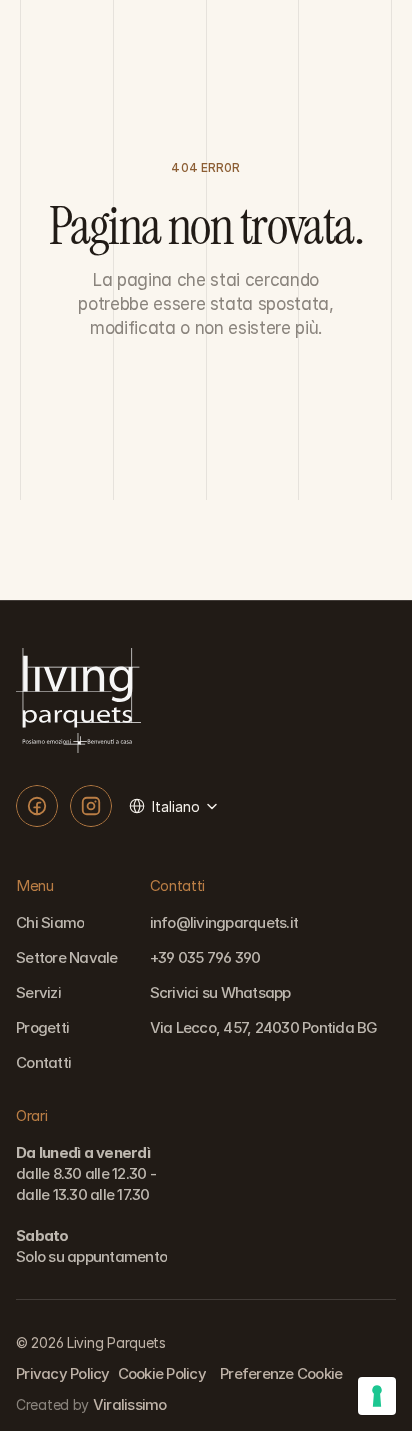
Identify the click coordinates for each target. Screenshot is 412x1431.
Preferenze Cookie (281, 1373)
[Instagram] (91, 806)
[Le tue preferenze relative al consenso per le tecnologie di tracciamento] (377, 1396)
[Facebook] (37, 806)
